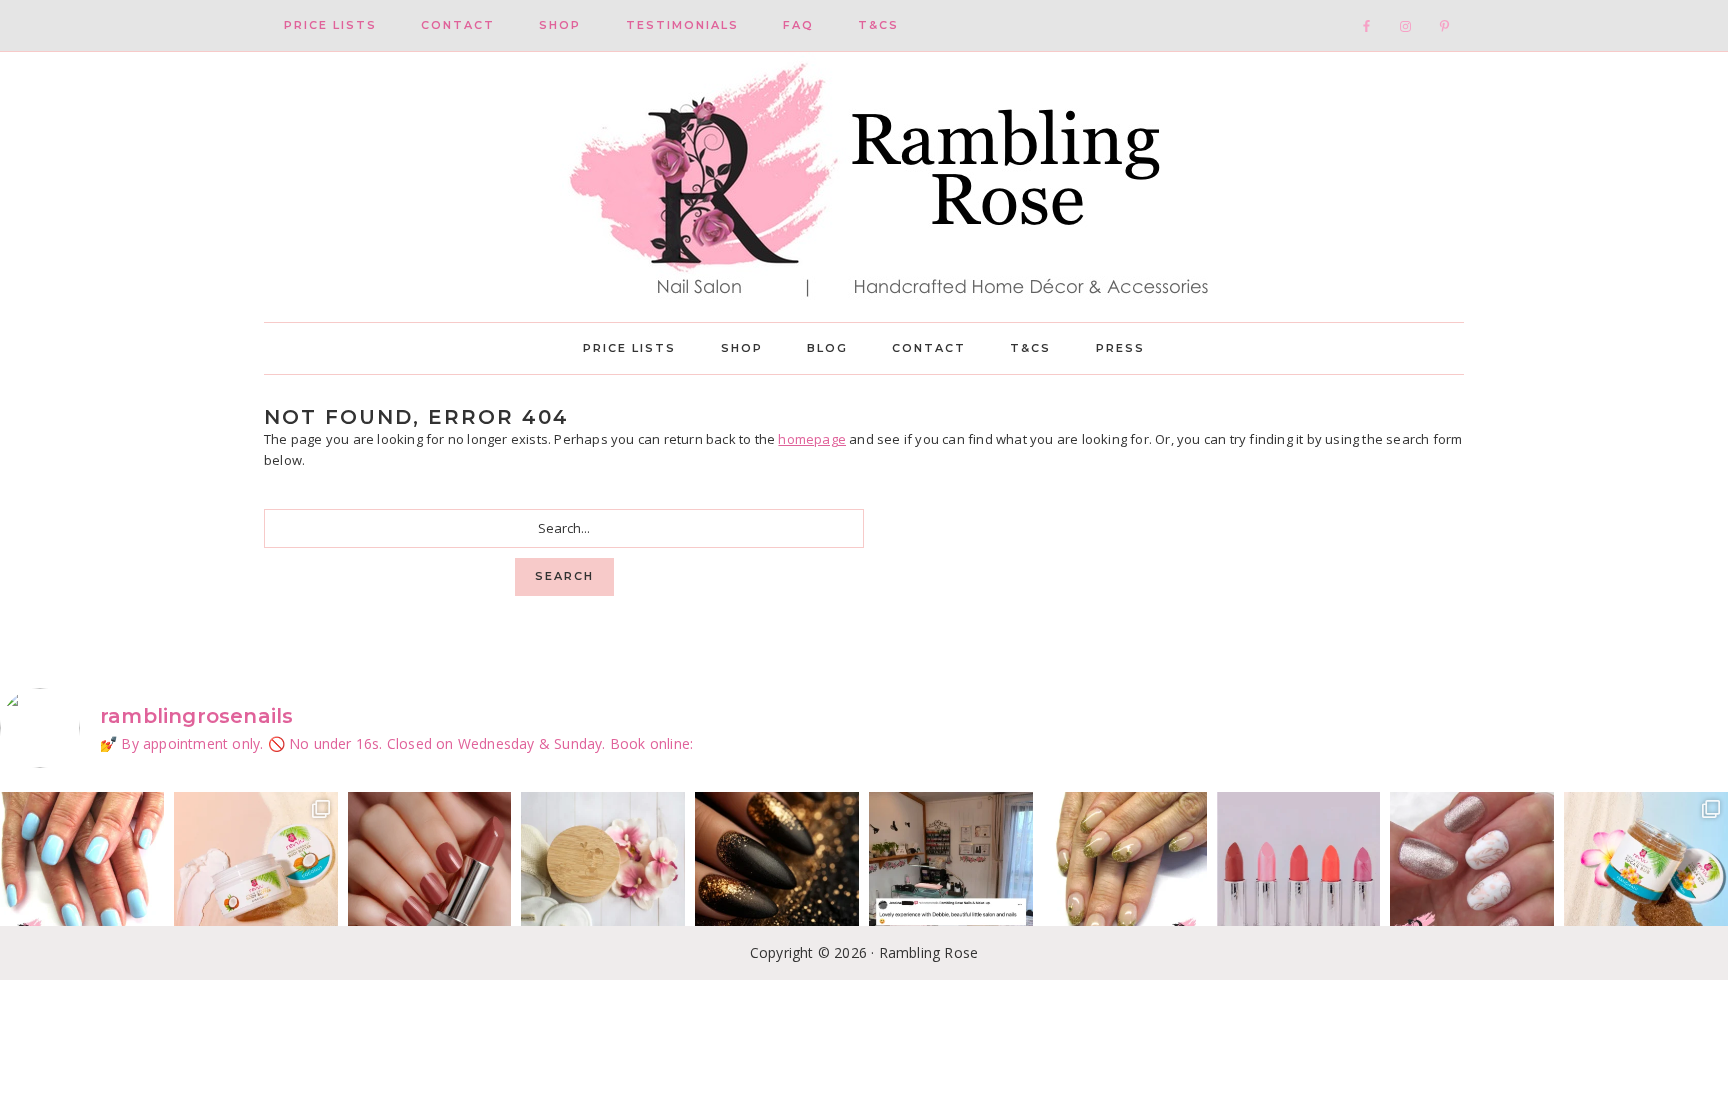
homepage (812, 439)
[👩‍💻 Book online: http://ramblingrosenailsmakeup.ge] (951, 874)
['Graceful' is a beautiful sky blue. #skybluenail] (82, 874)
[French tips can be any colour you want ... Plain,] (1125, 874)
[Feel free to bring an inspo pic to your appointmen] (777, 874)
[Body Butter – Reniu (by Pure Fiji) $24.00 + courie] (256, 874)
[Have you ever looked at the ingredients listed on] (603, 874)
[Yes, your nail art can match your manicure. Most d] (1472, 874)
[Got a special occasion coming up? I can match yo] (430, 874)
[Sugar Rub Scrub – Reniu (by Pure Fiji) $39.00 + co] (1646, 874)
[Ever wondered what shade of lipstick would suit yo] (1299, 874)
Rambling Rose (864, 187)
